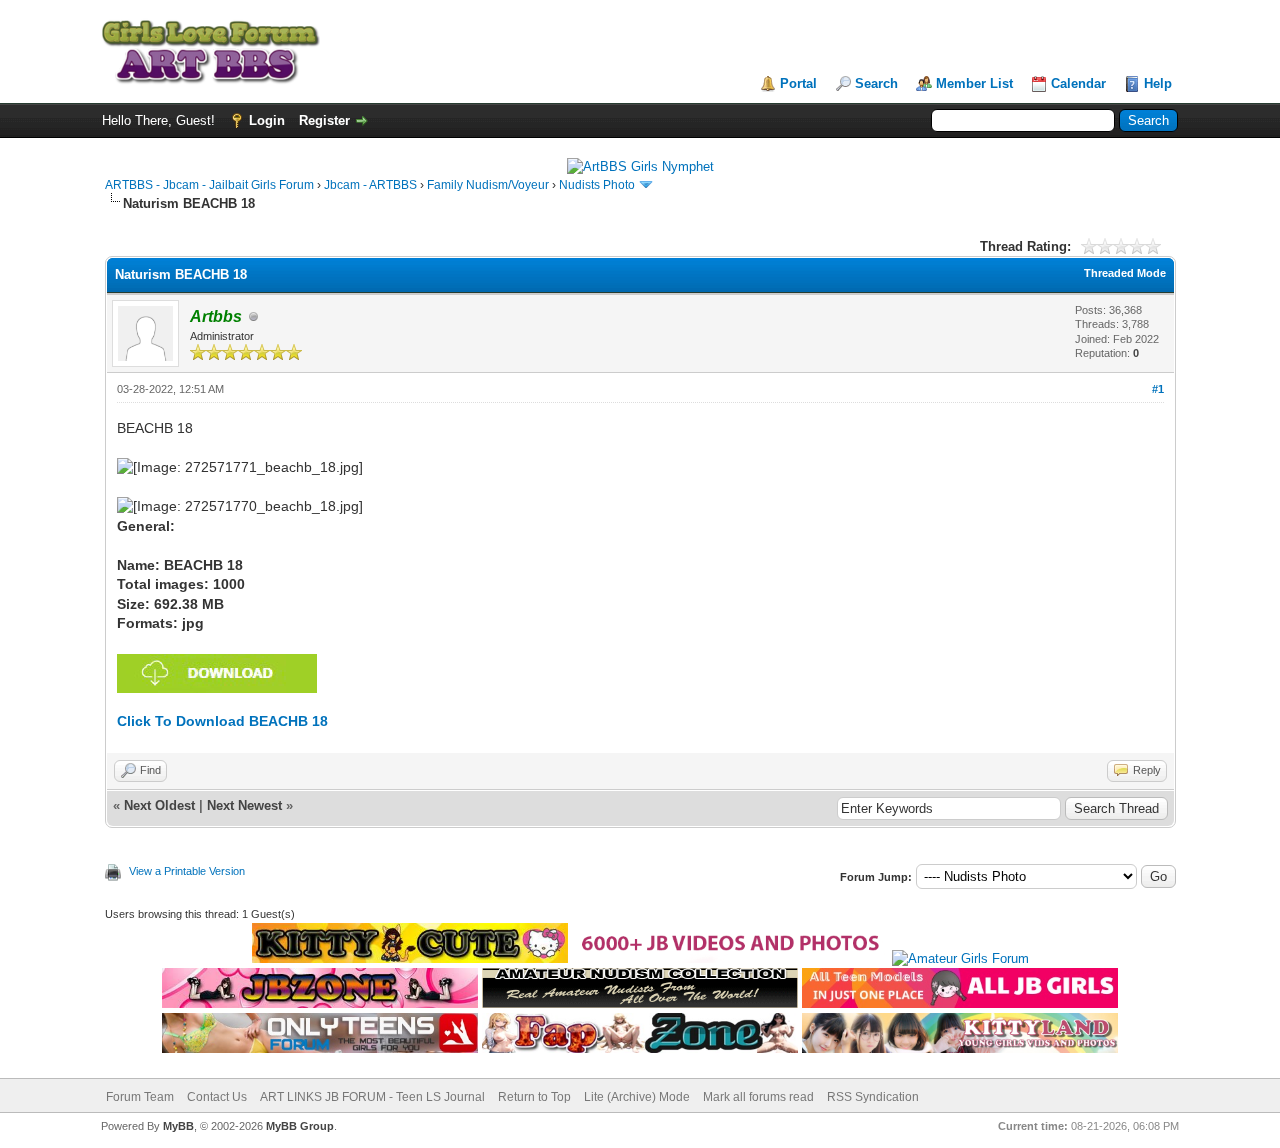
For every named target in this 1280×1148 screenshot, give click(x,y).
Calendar (1078, 83)
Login (267, 120)
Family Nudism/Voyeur (488, 185)
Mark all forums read (758, 1097)
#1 (1158, 389)
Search (876, 83)
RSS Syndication (873, 1097)
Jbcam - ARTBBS (370, 185)
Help (1158, 83)
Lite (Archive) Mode (637, 1097)
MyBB (178, 1126)
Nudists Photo (597, 185)
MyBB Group (300, 1126)
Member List (974, 83)
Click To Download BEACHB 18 (222, 721)
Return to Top (534, 1097)
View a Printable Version (187, 871)
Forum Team (140, 1097)
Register (324, 120)
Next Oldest (159, 805)
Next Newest (244, 805)
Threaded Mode (1125, 273)
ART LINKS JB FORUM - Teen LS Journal (372, 1097)
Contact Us (217, 1097)
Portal (798, 83)
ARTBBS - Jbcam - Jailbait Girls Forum (209, 185)
